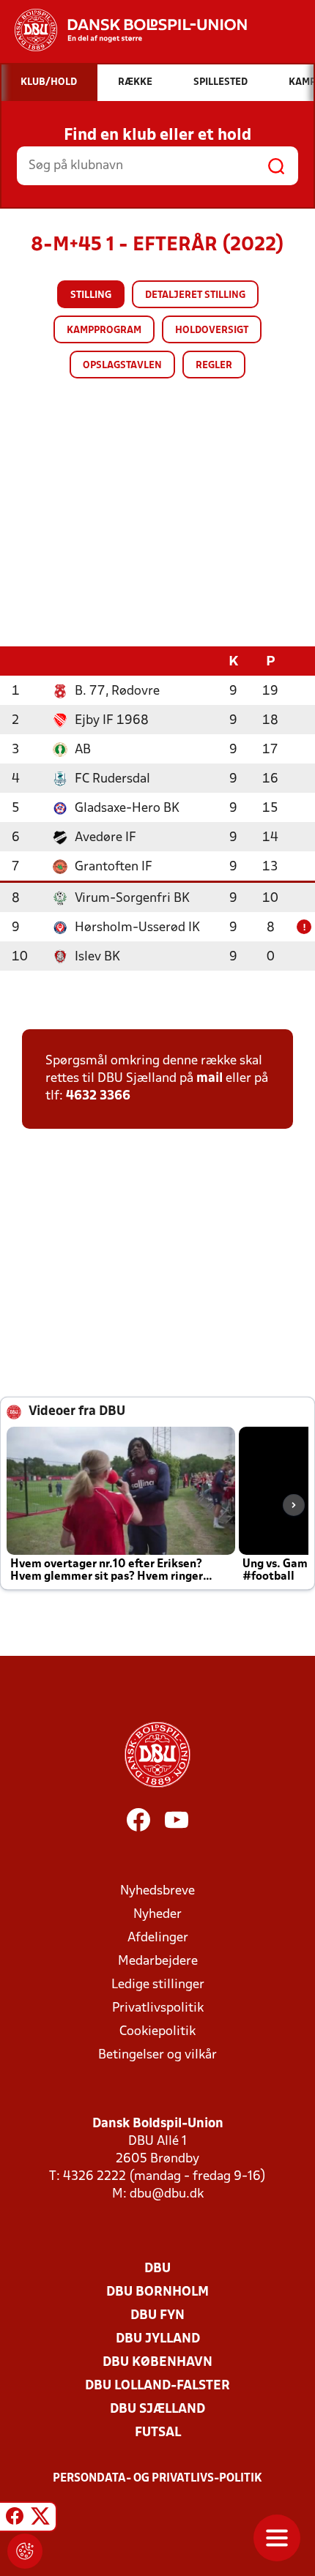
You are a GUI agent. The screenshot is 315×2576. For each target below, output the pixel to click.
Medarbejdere (158, 1961)
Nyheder (157, 1915)
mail (210, 1079)
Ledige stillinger (158, 1985)
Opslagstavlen (122, 366)
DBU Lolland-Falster (157, 2386)
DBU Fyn (157, 2316)
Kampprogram (104, 331)
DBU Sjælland (157, 2409)
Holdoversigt (212, 331)
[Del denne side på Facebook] (15, 2519)
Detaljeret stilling (195, 295)
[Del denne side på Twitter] (40, 2519)
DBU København (157, 2363)
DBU (157, 2269)
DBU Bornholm (157, 2292)
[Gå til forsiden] (123, 30)
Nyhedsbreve (157, 1891)
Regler (214, 366)
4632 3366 (98, 1096)
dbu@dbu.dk (167, 2194)
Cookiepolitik (157, 2032)
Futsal (158, 2433)
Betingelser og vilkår (157, 2055)
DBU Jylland (158, 2339)
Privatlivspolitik (158, 2008)
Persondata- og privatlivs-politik (157, 2479)
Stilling (91, 295)
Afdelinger (158, 1938)
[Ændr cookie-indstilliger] (25, 2551)
